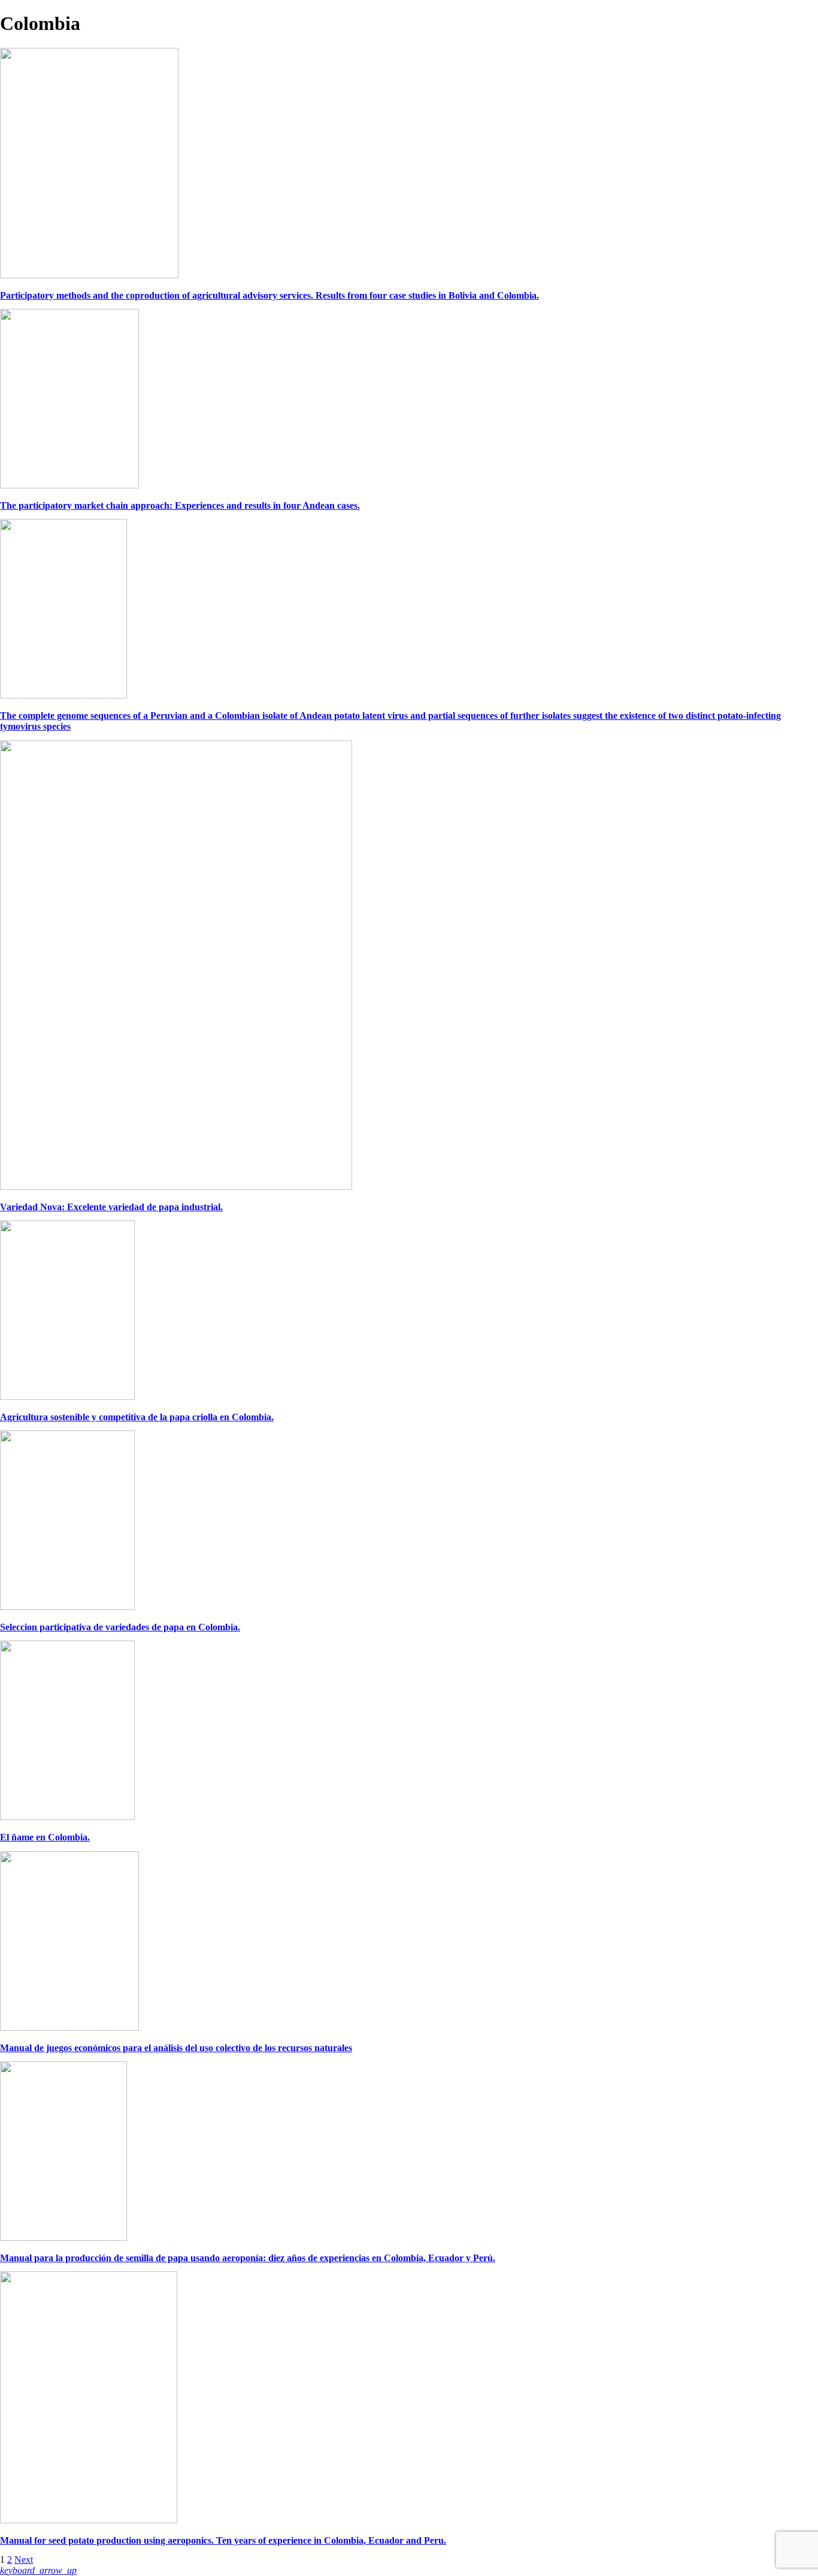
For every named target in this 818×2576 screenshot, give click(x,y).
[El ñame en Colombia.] (67, 1817)
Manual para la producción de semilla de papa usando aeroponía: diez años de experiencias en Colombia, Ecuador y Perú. (248, 2258)
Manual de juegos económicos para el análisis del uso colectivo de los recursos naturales (176, 2048)
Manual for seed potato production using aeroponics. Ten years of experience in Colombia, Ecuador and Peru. (223, 2540)
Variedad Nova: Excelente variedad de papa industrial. (111, 1207)
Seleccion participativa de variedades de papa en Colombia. (120, 1627)
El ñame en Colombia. (45, 1837)
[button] (38, 2570)
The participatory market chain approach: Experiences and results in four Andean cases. (180, 505)
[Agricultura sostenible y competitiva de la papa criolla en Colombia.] (67, 1397)
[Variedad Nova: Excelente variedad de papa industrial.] (176, 1187)
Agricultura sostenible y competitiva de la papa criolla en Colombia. (137, 1417)
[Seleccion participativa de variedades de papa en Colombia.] (67, 1607)
